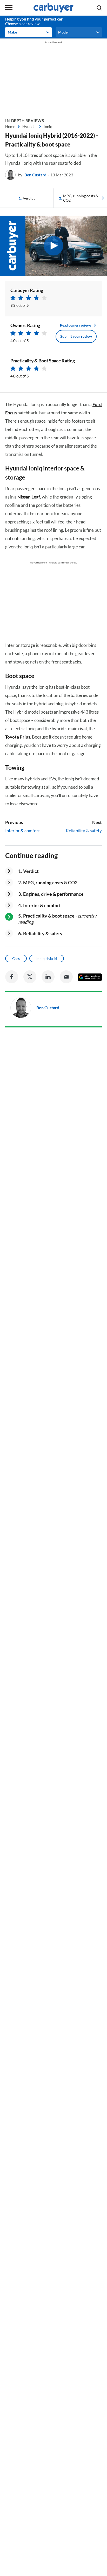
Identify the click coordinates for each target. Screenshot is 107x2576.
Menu (9, 8)
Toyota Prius (18, 737)
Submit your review (76, 336)
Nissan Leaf (29, 497)
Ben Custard (35, 175)
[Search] (99, 8)
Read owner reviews (76, 325)
